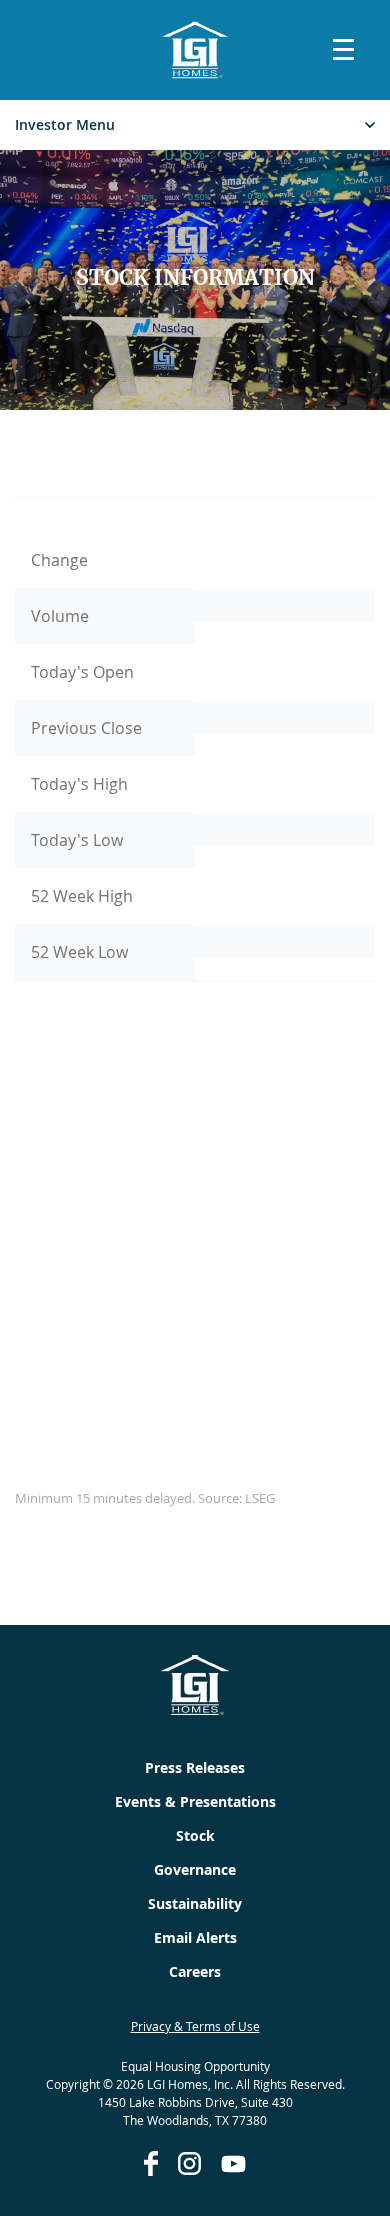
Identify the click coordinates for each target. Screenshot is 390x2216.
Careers (195, 1971)
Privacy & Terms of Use (195, 2026)
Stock (195, 1835)
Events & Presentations (195, 1801)
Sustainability (195, 1903)
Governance (195, 1869)
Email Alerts (195, 1937)
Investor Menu (65, 125)
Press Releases (195, 1767)
